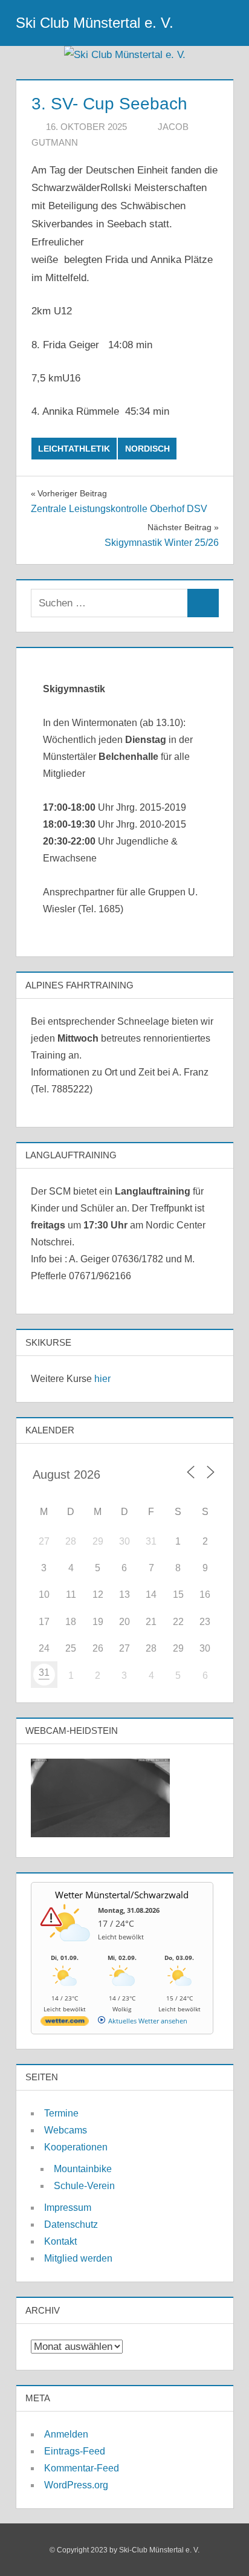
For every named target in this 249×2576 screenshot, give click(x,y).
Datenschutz (71, 2224)
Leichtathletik (74, 449)
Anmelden (66, 2434)
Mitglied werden (78, 2258)
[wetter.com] (65, 2023)
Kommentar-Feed (82, 2468)
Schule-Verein (84, 2186)
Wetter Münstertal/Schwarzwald (122, 1895)
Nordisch (147, 449)
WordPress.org (76, 2485)
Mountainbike (83, 2169)
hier (102, 1379)
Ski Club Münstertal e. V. (95, 23)
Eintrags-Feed (75, 2451)
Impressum (68, 2208)
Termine (61, 2113)
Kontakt (60, 2241)
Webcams (66, 2130)
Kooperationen (76, 2147)
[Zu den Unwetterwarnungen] (68, 1948)
